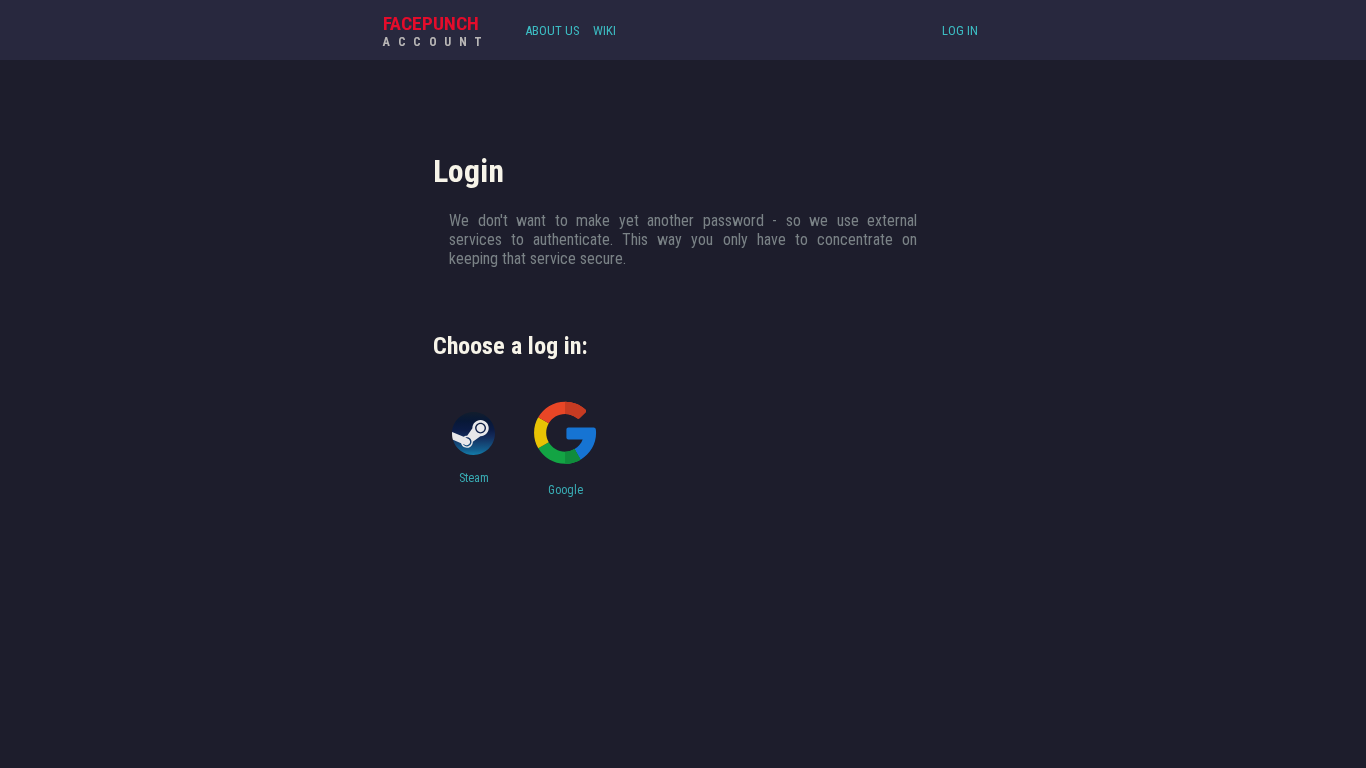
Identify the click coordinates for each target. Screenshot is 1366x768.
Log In (960, 30)
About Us (552, 30)
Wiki (604, 30)
